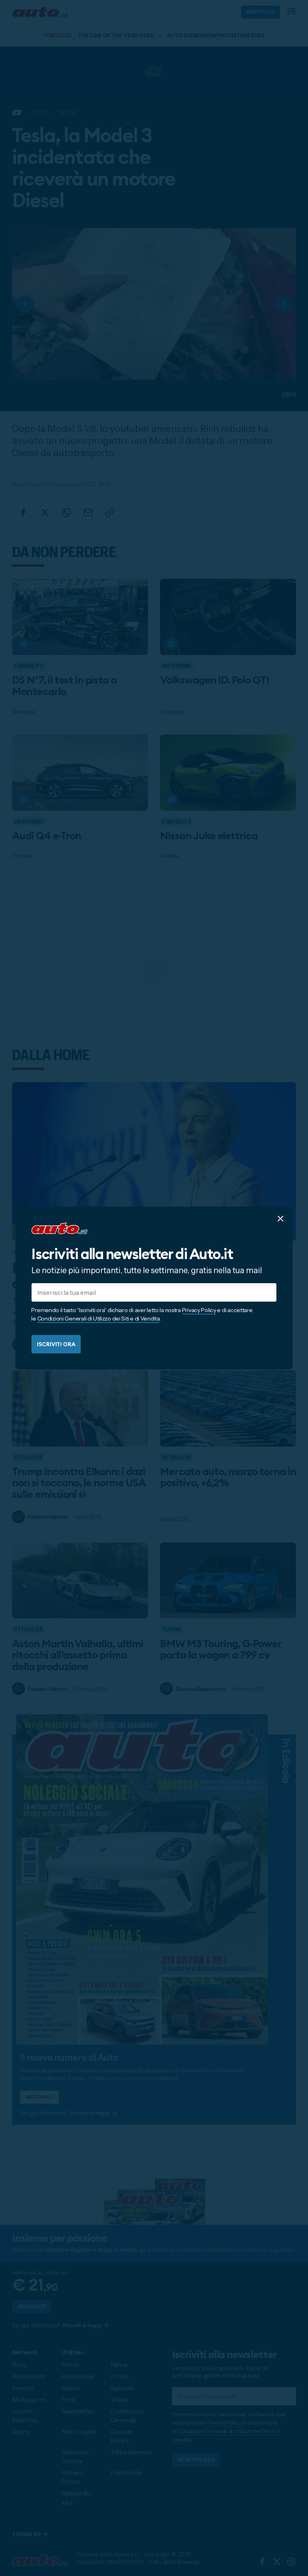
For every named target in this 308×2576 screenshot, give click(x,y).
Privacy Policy (199, 1310)
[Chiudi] (281, 1219)
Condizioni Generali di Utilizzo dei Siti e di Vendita (98, 1319)
